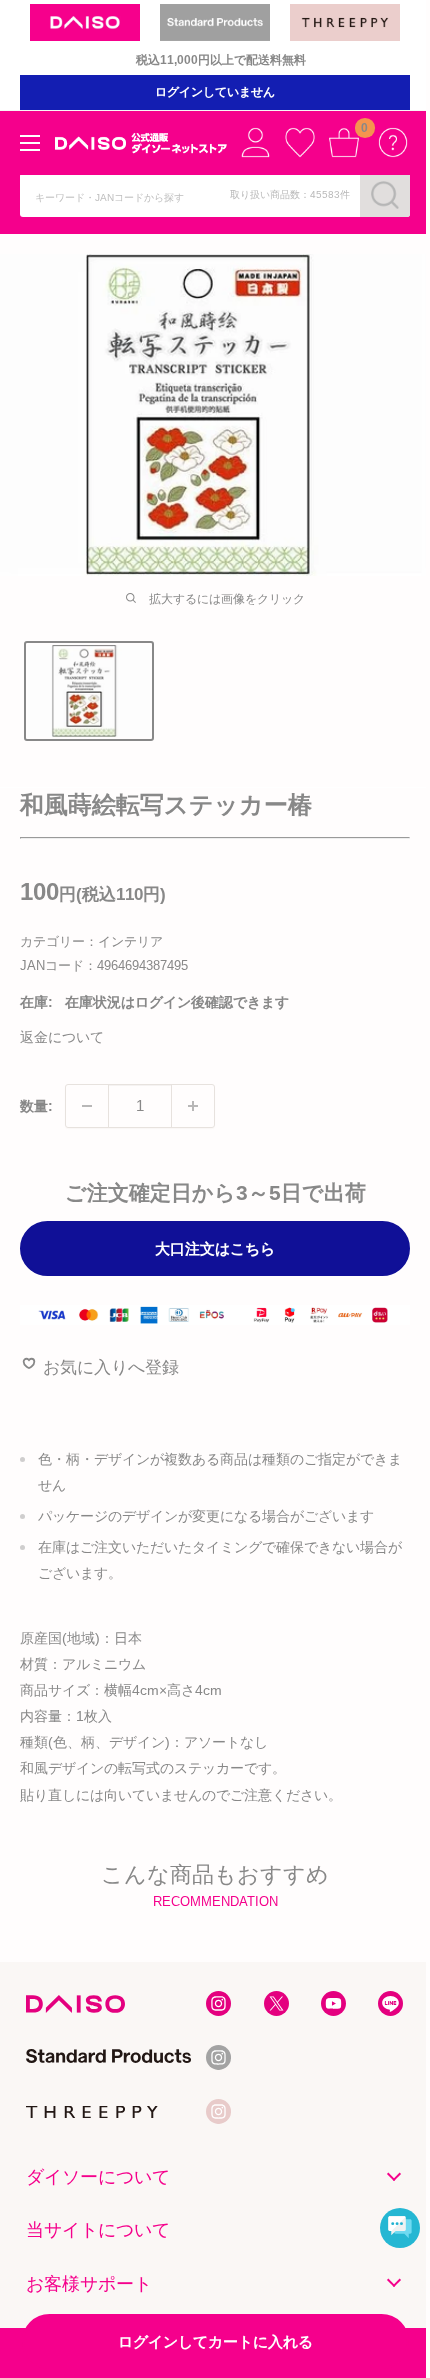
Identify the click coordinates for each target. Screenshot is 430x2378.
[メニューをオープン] (30, 143)
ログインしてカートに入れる (215, 2341)
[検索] (385, 195)
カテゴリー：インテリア (91, 941)
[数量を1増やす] (193, 1106)
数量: (36, 1106)
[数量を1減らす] (87, 1106)
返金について (62, 1037)
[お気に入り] (300, 142)
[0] (344, 142)
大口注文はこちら (215, 1248)
